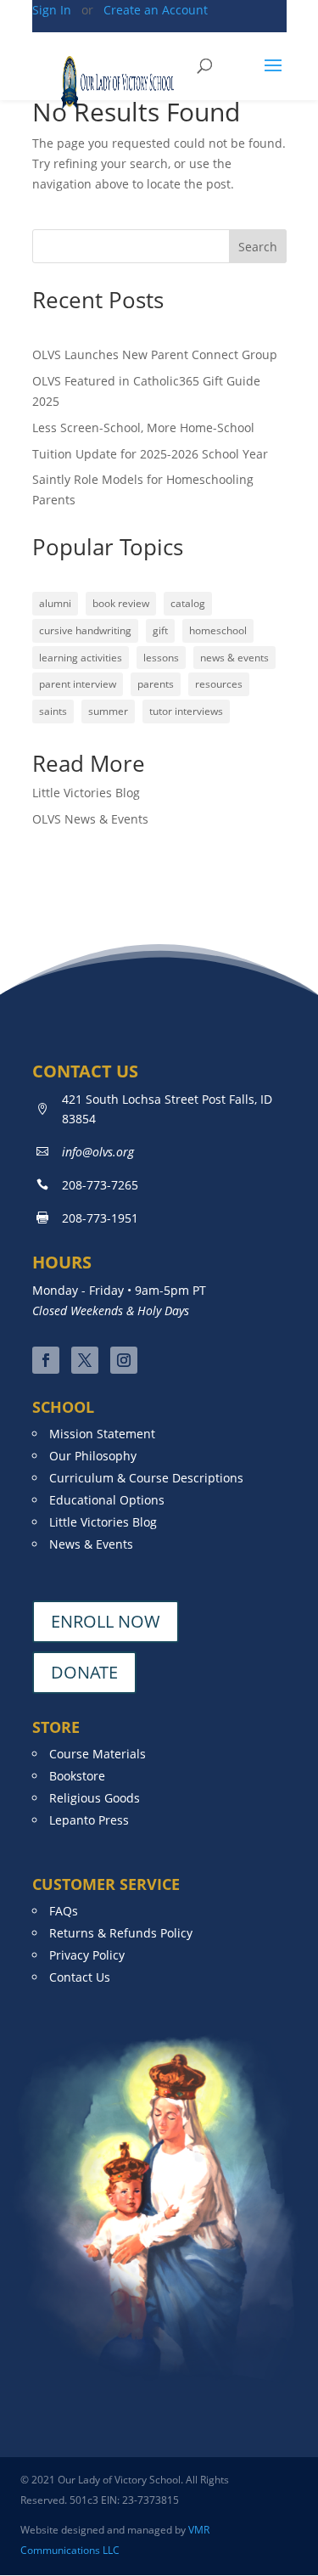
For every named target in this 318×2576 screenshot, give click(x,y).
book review (121, 603)
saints (53, 711)
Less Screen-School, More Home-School (143, 427)
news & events (234, 658)
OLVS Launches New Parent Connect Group (155, 354)
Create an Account (154, 10)
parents (156, 684)
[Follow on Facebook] (46, 1360)
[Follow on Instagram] (124, 1360)
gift (160, 630)
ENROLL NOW (106, 1621)
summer (108, 711)
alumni (55, 603)
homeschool (218, 630)
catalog (188, 603)
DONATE (84, 1672)
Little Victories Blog (86, 793)
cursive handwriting (85, 630)
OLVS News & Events (90, 819)
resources (219, 684)
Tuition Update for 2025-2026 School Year (150, 454)
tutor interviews (186, 711)
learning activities (81, 658)
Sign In (53, 10)
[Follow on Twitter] (85, 1360)
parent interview (78, 684)
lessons (161, 658)
